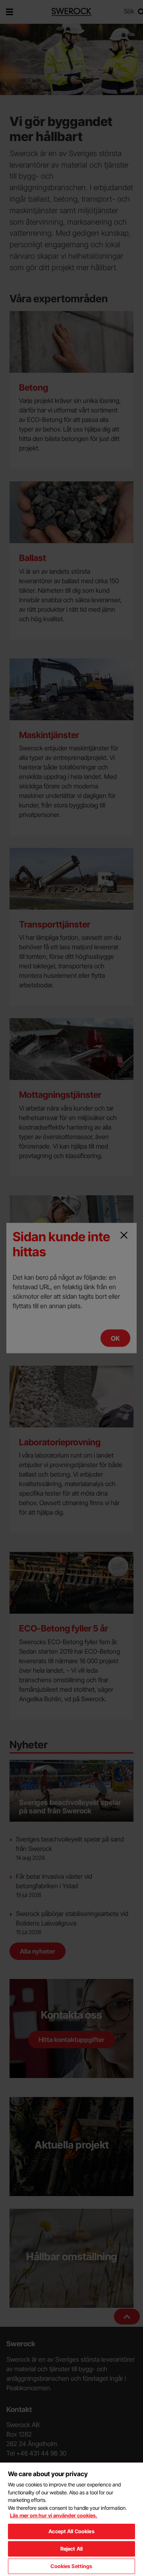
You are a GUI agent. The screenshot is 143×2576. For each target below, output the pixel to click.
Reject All (71, 2549)
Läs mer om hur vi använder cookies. (54, 2515)
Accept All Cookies (71, 2531)
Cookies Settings (71, 2566)
